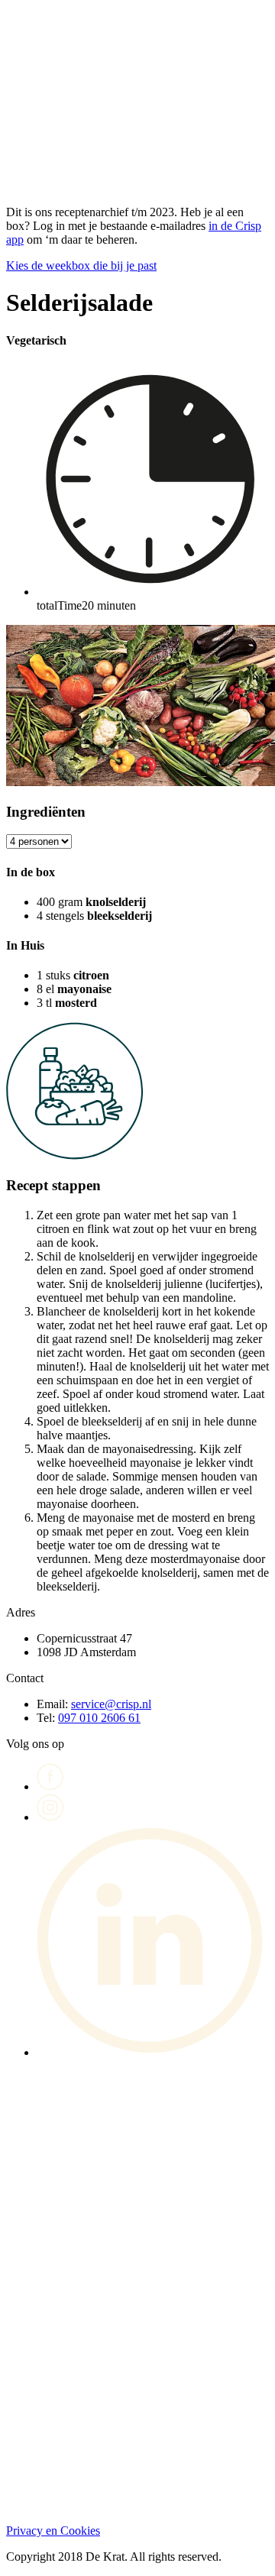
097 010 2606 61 (99, 1718)
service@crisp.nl (111, 1704)
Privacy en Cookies (53, 2531)
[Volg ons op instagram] (50, 1817)
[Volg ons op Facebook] (50, 1786)
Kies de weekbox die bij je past (81, 265)
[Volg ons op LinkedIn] (153, 2052)
